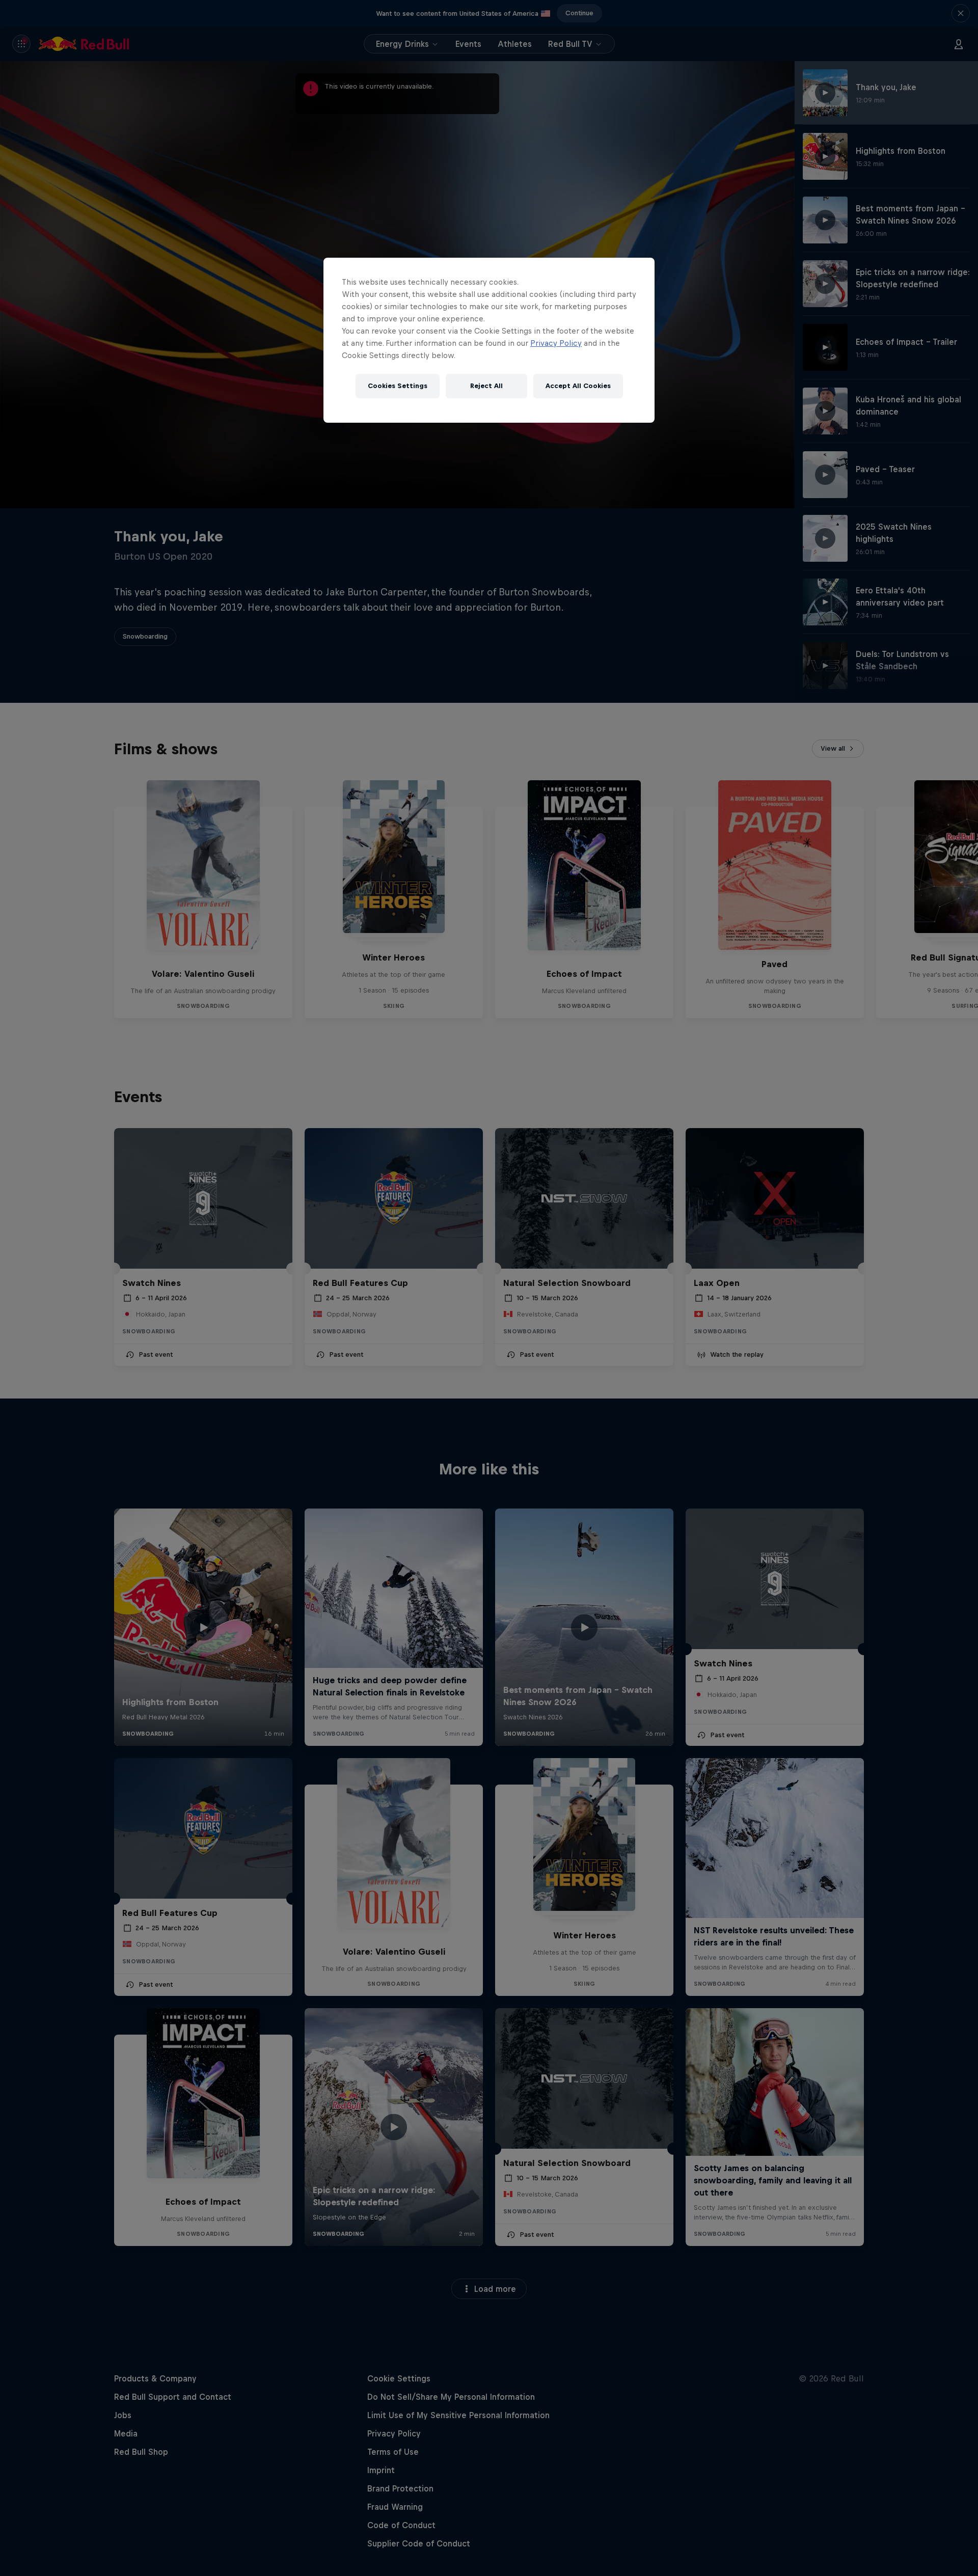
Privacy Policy (556, 343)
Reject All (486, 386)
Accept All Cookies (578, 386)
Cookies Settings (398, 386)
